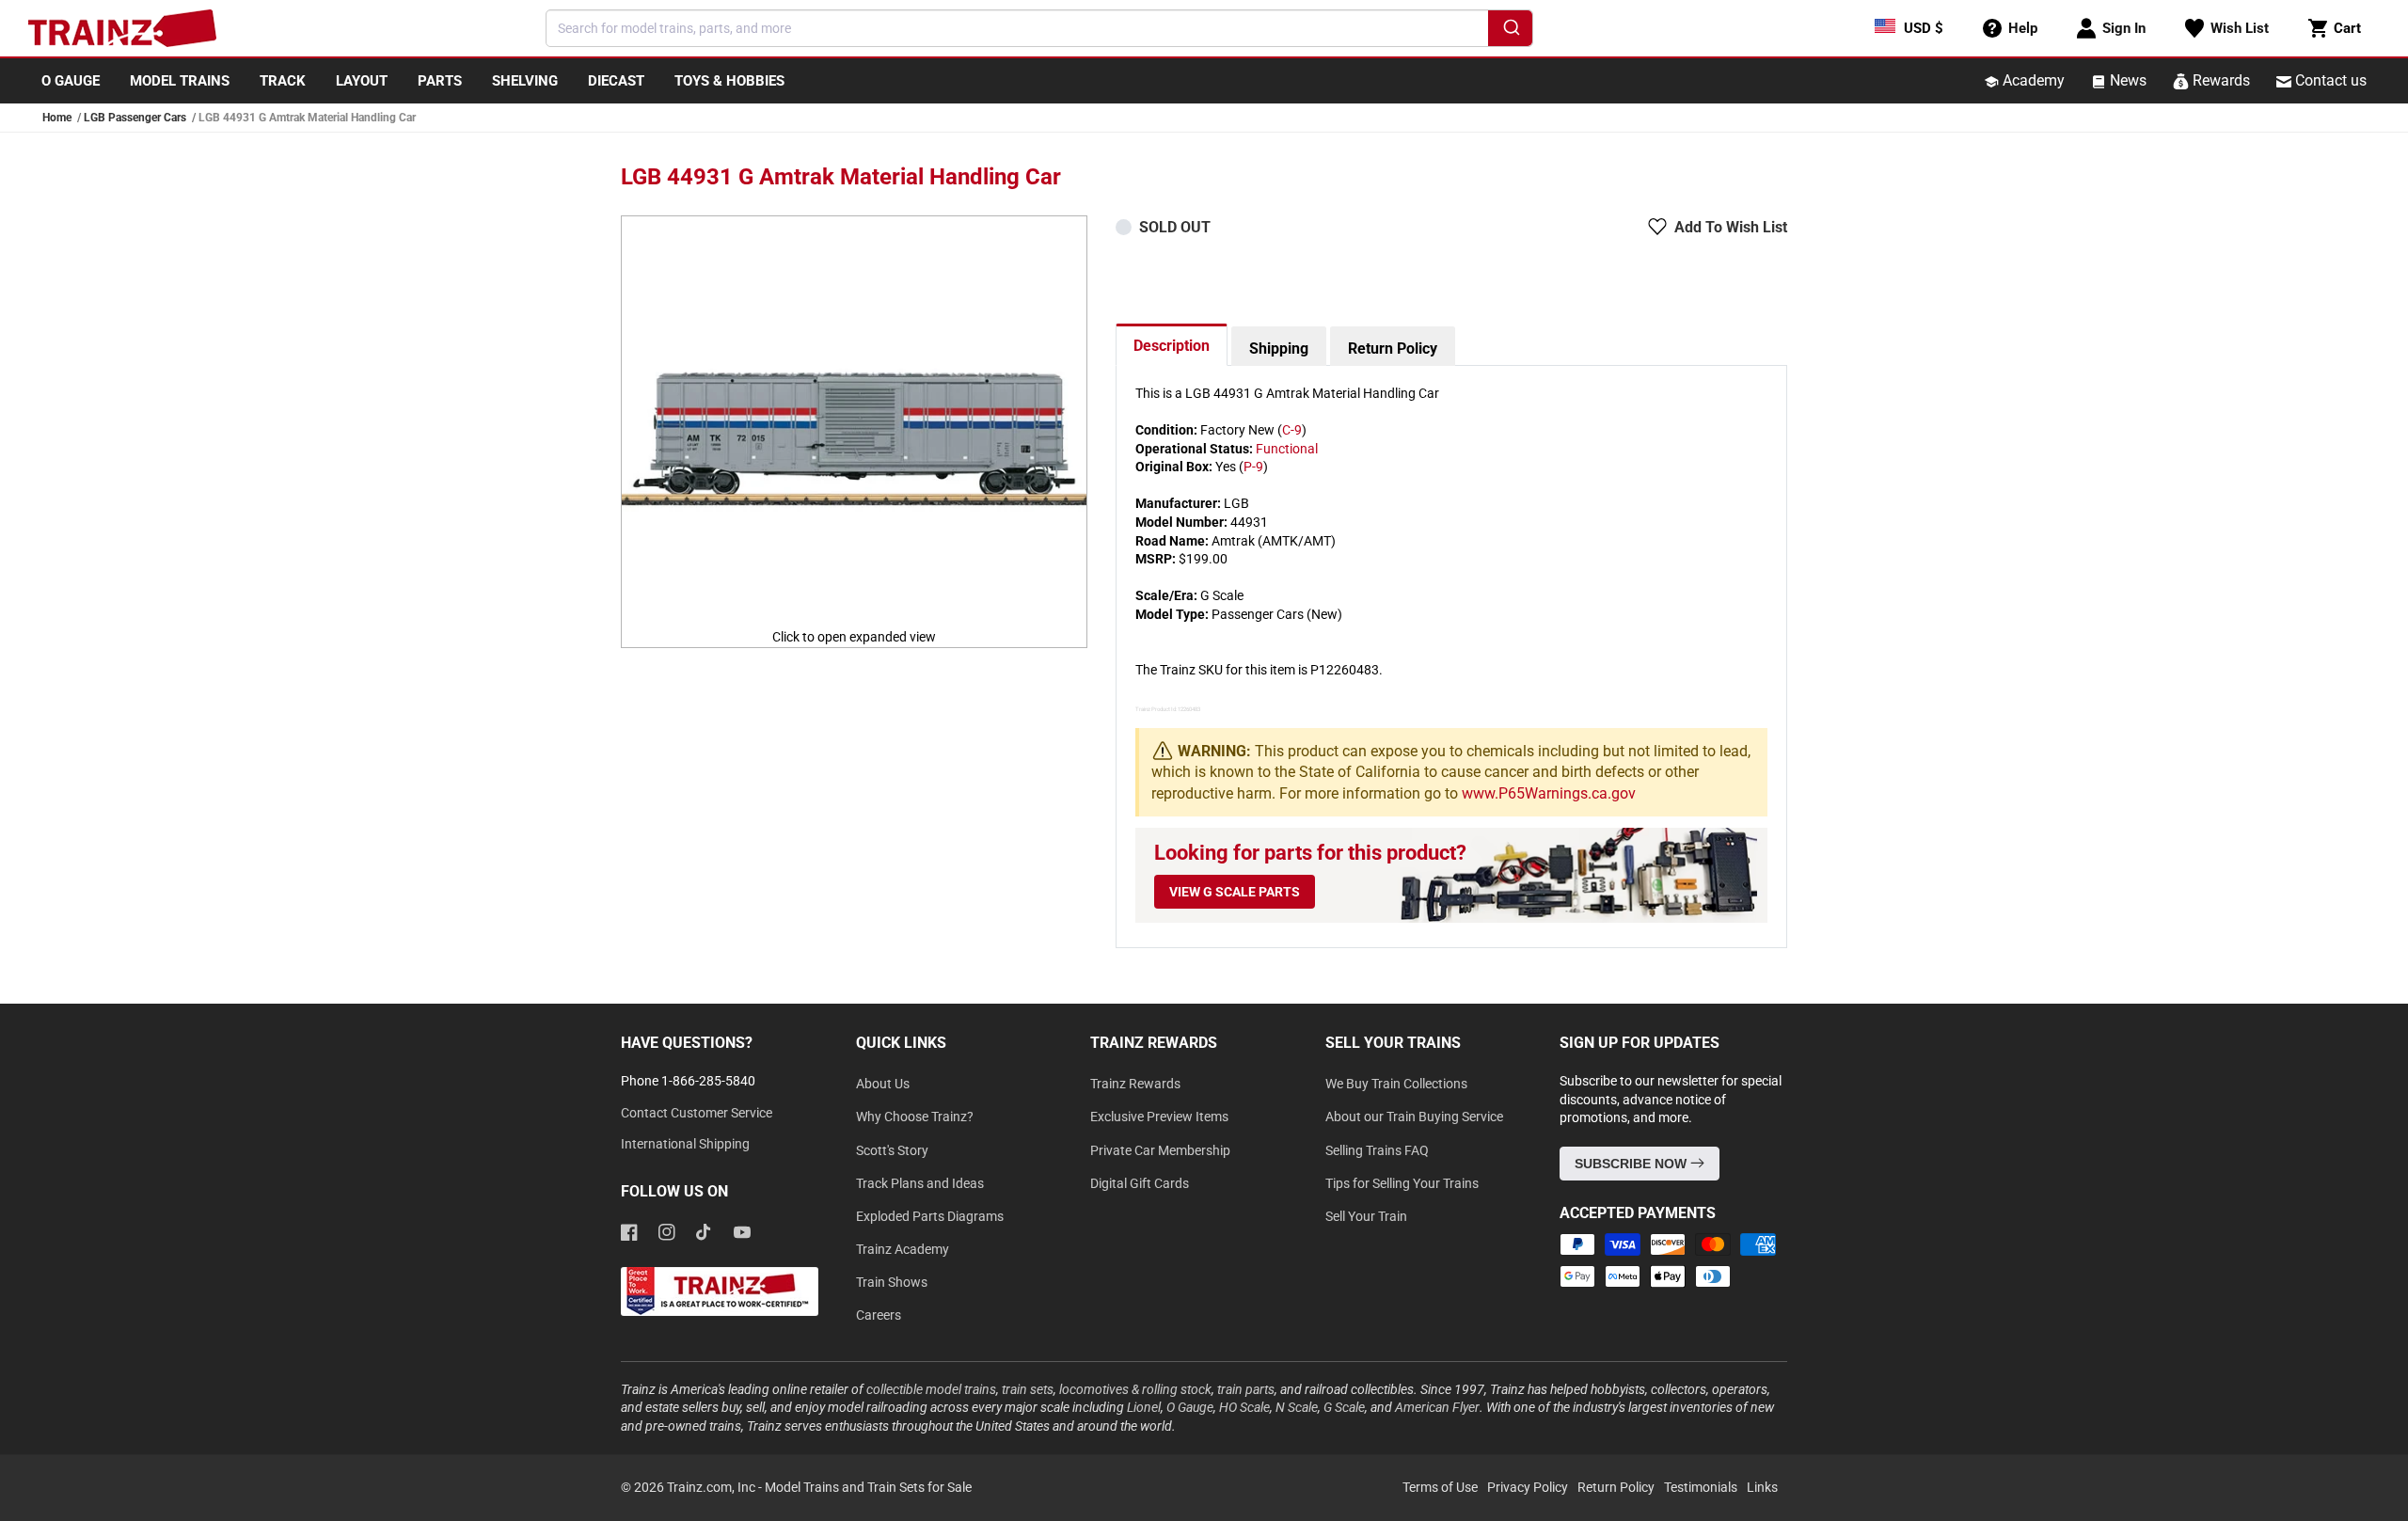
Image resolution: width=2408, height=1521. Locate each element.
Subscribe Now (1632, 1164)
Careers (879, 1315)
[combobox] (1039, 28)
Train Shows (892, 1282)
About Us (883, 1084)
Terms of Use (1440, 1487)
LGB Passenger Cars (135, 118)
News (2126, 80)
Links (1762, 1487)
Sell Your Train (1366, 1216)
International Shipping (685, 1144)
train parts (1246, 1389)
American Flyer (1437, 1407)
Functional (1287, 449)
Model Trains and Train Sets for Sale (868, 1487)
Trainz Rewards (1135, 1084)
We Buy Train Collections (1396, 1084)
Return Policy (1393, 349)
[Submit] (1510, 31)
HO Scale (1244, 1407)
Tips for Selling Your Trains (1402, 1183)
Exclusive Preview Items (1159, 1117)
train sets (1028, 1389)
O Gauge (1190, 1407)
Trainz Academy (903, 1249)
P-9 (1253, 467)
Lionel (1144, 1407)
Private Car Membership (1160, 1150)
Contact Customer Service (697, 1113)
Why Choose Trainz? (915, 1117)
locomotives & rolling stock (1135, 1389)
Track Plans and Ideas (920, 1183)
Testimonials (1701, 1487)
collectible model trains (931, 1389)
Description (1172, 346)
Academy (2032, 80)
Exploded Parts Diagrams (930, 1216)
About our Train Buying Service (1414, 1117)
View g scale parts (1235, 892)
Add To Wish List (1731, 227)
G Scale (1344, 1407)
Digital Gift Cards (1140, 1183)
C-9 (1292, 430)
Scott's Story (892, 1150)
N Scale (1297, 1407)
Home (57, 118)
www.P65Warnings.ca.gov (1549, 793)
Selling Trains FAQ (1377, 1150)
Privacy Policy (1528, 1487)
